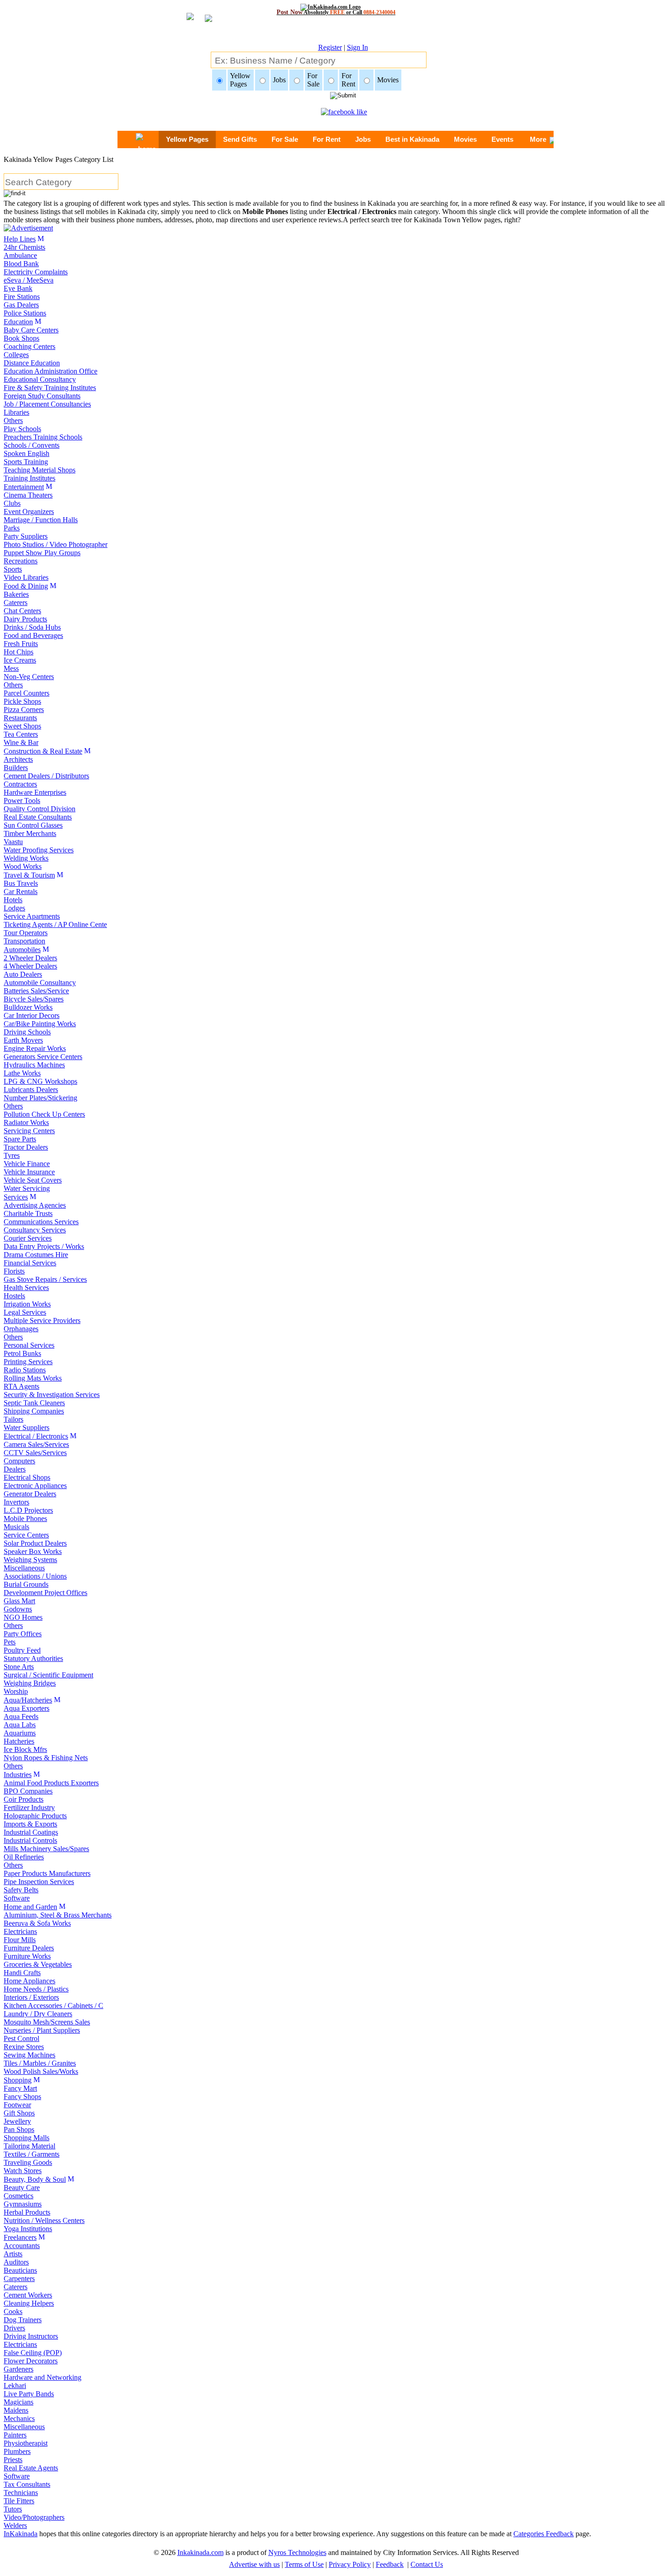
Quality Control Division (40, 809)
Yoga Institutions (28, 2229)
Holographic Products (35, 1816)
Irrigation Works (27, 1304)
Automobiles (22, 950)
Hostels (14, 1296)
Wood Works (23, 866)
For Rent (327, 139)
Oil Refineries (24, 1857)
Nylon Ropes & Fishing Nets (46, 1758)
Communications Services (41, 1222)
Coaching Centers (29, 346)
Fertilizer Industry (29, 1807)
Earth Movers (23, 1040)
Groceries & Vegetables (38, 1964)
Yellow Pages (187, 139)
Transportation (24, 941)
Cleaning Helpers (29, 2303)
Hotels (13, 900)
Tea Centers (21, 734)
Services (16, 1197)
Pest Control (21, 2038)
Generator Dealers (30, 1494)
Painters (15, 2435)
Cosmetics (19, 2196)
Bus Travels (21, 883)
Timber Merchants (30, 833)
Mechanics (19, 2418)
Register (330, 47)
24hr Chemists (24, 247)
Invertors (16, 1502)
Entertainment (24, 487)
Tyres (12, 1155)
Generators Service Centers (43, 1057)
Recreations (21, 561)
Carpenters (19, 2279)
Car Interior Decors (32, 1015)
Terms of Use (304, 2564)
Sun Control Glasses (33, 825)
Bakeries (16, 594)
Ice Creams (20, 660)
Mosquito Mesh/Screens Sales (47, 2022)
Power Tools (22, 801)
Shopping (18, 2080)
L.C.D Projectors (28, 1510)
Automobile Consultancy (40, 983)
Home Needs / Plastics (36, 1989)
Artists (13, 2254)
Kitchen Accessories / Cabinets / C (53, 2006)
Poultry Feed (22, 1650)
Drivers (14, 2328)
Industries (18, 1775)
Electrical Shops (27, 1477)
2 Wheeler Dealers (30, 958)
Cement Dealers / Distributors (46, 776)
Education (18, 322)
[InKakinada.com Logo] (336, 7)
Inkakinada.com (200, 2552)
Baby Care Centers (31, 330)
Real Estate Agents (31, 2468)
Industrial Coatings (31, 1832)
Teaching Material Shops (40, 470)
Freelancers (20, 2237)
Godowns (18, 1609)
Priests (13, 2460)
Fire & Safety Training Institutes (50, 388)
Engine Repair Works (35, 1048)
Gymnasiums (23, 2204)
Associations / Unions (35, 1576)
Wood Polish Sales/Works (41, 2071)
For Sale (285, 139)
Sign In (357, 47)
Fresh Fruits (21, 644)
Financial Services (30, 1263)
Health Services (26, 1288)
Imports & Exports (30, 1824)
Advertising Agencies (35, 1205)
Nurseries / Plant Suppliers (42, 2030)
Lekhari (15, 2386)
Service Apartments (32, 916)
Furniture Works (27, 1956)
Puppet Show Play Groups (42, 553)
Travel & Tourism (29, 875)
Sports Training (26, 462)
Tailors (13, 1419)
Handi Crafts (22, 1973)
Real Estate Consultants (38, 817)
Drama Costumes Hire (36, 1255)
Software (17, 1898)
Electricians (20, 1931)
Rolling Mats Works (33, 1378)
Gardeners (19, 2369)
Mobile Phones (25, 1518)
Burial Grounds (26, 1584)
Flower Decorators (31, 2361)
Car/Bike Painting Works (40, 1024)
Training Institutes (29, 478)
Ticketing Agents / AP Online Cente (55, 924)
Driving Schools (27, 1032)
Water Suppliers (27, 1427)
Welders (15, 2525)
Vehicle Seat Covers (33, 1180)
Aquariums (20, 1733)
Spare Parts (20, 1139)
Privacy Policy (350, 2564)
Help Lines (20, 239)
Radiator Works (26, 1122)
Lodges (14, 908)
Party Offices (23, 1634)
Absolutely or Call (336, 12)
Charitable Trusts (28, 1213)
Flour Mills (20, 1940)
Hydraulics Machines (34, 1065)
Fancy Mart (20, 2088)
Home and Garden (30, 1907)
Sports (13, 569)
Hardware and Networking (43, 2377)
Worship (16, 1691)
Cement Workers (28, 2295)
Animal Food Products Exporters (51, 1783)
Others (13, 420)
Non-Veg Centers (29, 677)
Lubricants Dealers (31, 1090)
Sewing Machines (29, 2055)
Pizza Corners (24, 710)
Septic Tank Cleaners (34, 1403)
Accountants (22, 2246)
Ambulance (20, 255)
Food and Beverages (33, 635)
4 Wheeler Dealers (30, 966)
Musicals (16, 1527)
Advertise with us (254, 2564)
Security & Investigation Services (52, 1395)
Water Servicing (27, 1188)
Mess (11, 668)
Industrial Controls (30, 1840)
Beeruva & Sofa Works (37, 1923)
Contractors (20, 784)
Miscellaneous (24, 1568)
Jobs (363, 139)
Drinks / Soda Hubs (32, 627)
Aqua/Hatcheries (28, 1700)
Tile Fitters (19, 2501)
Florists (14, 1271)
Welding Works (26, 858)
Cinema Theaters (28, 495)
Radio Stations (25, 1370)
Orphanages (21, 1329)
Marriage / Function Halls (41, 520)
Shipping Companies (34, 1411)
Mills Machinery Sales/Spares (46, 1849)
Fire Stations (22, 297)
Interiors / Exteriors (31, 1997)
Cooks (13, 2311)
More (538, 139)
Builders (16, 768)
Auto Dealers (23, 974)
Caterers (16, 602)
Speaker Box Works (33, 1551)
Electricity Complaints (36, 272)
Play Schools (22, 429)
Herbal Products (27, 2212)
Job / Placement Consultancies (47, 404)
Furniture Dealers (29, 1948)
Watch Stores (23, 2171)
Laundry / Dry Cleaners (38, 2014)
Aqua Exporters (27, 1708)
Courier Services (28, 1238)
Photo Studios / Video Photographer (56, 544)
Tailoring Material (29, 2146)
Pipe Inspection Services (39, 1882)
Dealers (15, 1469)
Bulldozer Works (28, 1007)
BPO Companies (28, 1791)
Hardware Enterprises (35, 792)
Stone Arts (19, 1667)
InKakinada (21, 2534)
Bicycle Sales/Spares (34, 999)
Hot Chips (19, 652)
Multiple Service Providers (42, 1320)
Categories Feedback (544, 2534)
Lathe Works (22, 1073)
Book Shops (21, 338)
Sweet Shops (22, 726)
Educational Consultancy (40, 379)
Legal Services (25, 1312)
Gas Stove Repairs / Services (45, 1279)
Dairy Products (25, 619)
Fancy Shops (22, 2097)
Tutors (13, 2509)
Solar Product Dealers (35, 1543)
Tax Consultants (27, 2484)
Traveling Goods (28, 2162)
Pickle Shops (22, 701)
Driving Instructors (31, 2336)
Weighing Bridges (30, 1683)
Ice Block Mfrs (25, 1749)
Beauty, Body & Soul (35, 2179)
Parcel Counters (27, 693)
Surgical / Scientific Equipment (48, 1675)
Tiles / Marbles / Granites (40, 2063)
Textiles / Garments (32, 2154)
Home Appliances (29, 1981)
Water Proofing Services (39, 850)
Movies (465, 139)
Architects (18, 759)
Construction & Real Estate (43, 751)
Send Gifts (240, 139)
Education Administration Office (51, 371)
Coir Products (24, 1799)
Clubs (12, 503)
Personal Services (29, 1345)
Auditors (16, 2262)
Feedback (390, 2564)
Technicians (21, 2493)
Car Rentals (21, 892)
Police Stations (25, 313)
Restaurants (20, 718)
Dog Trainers (23, 2320)
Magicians (19, 2402)
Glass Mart (19, 1601)
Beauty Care (22, 2188)
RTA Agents (21, 1386)
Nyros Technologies (297, 2552)
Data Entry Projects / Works (44, 1246)
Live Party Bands (29, 2394)
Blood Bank (21, 264)
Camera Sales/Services (36, 1444)
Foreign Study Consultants (42, 396)
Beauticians (20, 2270)
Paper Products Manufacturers (47, 1873)
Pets (10, 1642)
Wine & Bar (21, 742)
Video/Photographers (34, 2517)
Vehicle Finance (27, 1164)
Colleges (16, 355)
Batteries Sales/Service (36, 991)
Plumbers (17, 2451)
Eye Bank (18, 288)
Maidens (16, 2410)
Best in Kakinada (412, 139)
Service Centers (26, 1535)
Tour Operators (26, 933)
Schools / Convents (32, 445)
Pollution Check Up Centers (44, 1114)
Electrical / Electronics (36, 1436)
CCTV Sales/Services (35, 1453)
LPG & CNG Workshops (40, 1081)
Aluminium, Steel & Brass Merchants (58, 1915)
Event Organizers (29, 511)
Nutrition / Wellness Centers (44, 2220)
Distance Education (32, 363)
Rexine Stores (24, 2047)
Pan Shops (19, 2129)
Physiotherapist (26, 2443)
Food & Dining (26, 586)
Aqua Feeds (21, 1716)
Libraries (16, 412)
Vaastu (13, 842)
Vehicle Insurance (29, 1172)
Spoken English (27, 453)
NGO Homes (23, 1617)
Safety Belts (21, 1890)
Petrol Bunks (22, 1353)
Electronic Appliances (35, 1486)
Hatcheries (19, 1741)
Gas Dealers (21, 305)
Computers (19, 1461)
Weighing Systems (30, 1560)
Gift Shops (19, 2113)
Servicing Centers (29, 1131)
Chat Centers (22, 611)
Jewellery (17, 2121)
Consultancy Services (35, 1230)
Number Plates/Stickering (40, 1098)
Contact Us (427, 2564)
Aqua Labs (20, 1725)
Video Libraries (26, 577)
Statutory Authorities (33, 1658)
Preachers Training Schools (43, 437)
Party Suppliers (26, 536)
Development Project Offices (45, 1593)
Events (502, 139)
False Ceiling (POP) (33, 2353)
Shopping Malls (27, 2138)
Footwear (17, 2105)
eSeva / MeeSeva (29, 280)
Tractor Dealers (26, 1147)
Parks (12, 528)
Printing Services (28, 1362)
